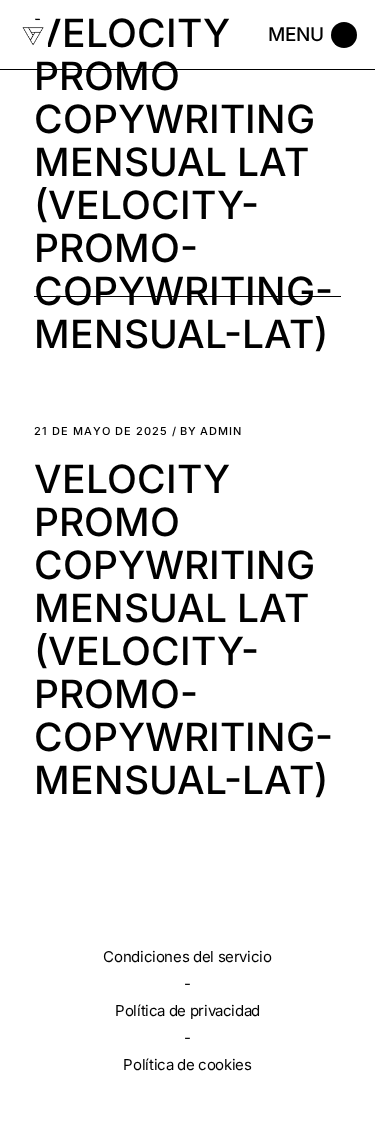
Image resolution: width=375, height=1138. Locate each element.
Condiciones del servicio (187, 956)
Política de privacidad (187, 1010)
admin (211, 431)
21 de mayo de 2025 (101, 431)
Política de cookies (187, 1064)
